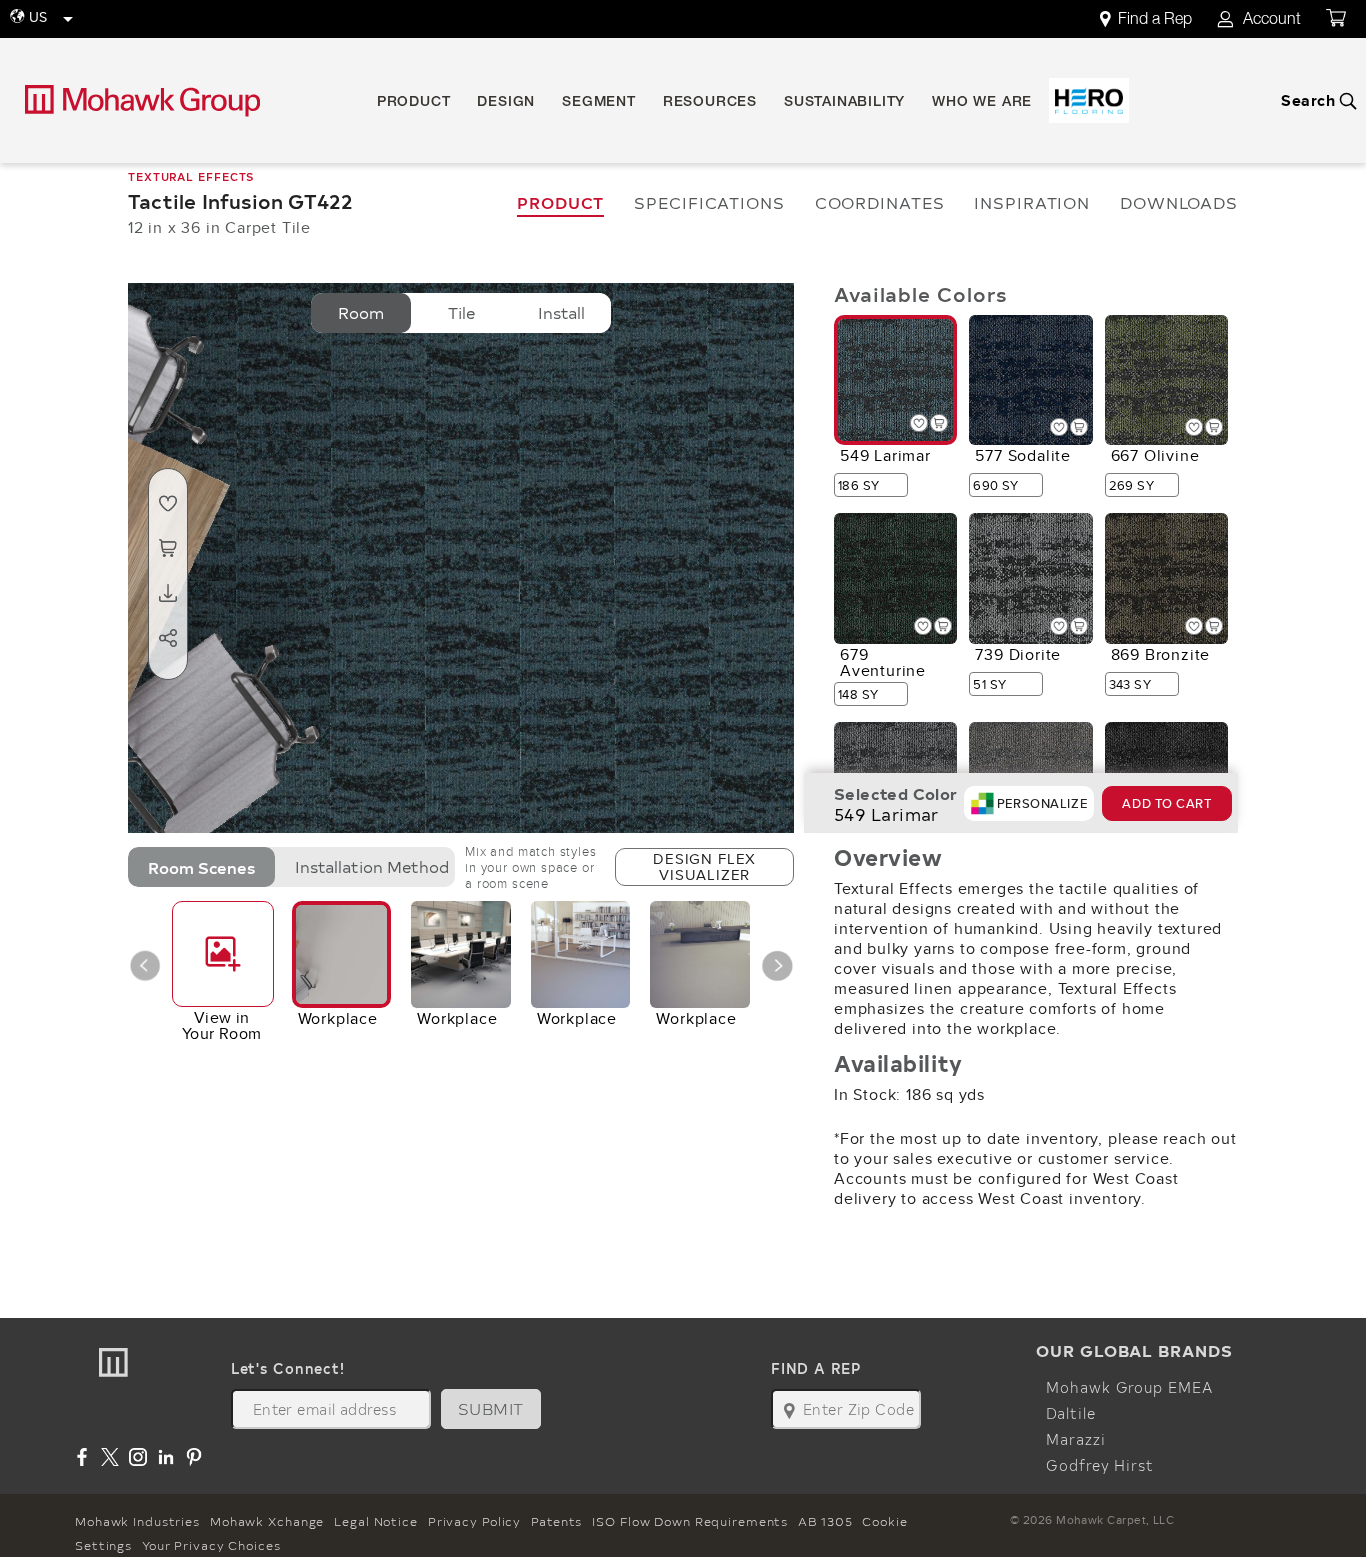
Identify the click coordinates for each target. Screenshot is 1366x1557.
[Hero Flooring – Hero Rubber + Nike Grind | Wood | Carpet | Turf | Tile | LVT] (1089, 100)
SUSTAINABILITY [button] (844, 103)
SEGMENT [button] (599, 103)
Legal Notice (376, 1521)
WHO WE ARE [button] (982, 103)
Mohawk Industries (137, 1521)
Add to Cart (1166, 803)
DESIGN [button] (506, 103)
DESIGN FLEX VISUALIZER (704, 866)
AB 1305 (825, 1521)
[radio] (361, 313)
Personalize (1042, 803)
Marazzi (1075, 1439)
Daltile (1070, 1413)
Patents (556, 1521)
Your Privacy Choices (211, 1545)
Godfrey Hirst (1099, 1465)
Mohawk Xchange (267, 1521)
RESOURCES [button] (710, 103)
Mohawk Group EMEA (1129, 1387)
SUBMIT (491, 1408)
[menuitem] (1157, 19)
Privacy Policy (474, 1521)
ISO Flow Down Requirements (690, 1521)
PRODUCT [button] (414, 103)
